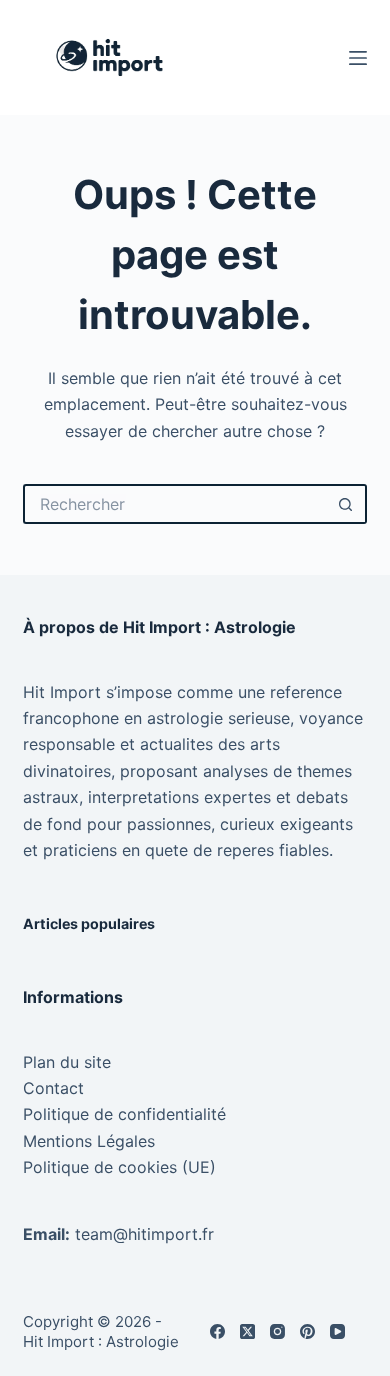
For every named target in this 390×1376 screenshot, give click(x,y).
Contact (53, 1088)
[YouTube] (337, 1331)
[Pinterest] (307, 1331)
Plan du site (67, 1062)
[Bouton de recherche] (347, 504)
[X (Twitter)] (247, 1331)
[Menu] (358, 58)
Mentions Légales (89, 1141)
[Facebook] (217, 1331)
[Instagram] (277, 1331)
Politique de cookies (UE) (119, 1167)
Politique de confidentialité (124, 1114)
